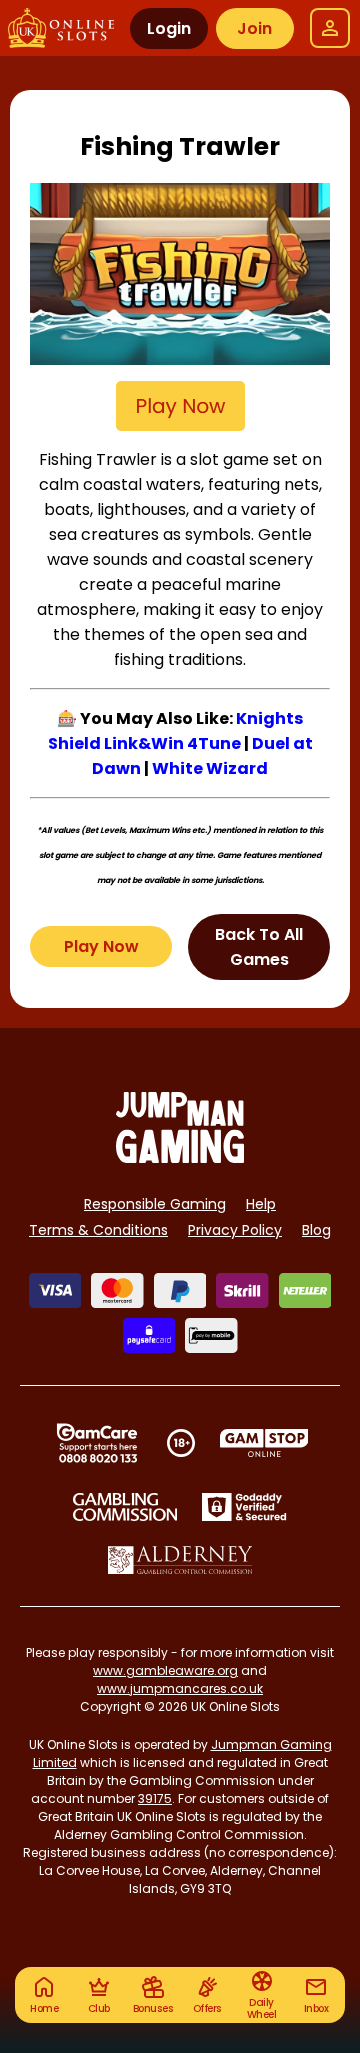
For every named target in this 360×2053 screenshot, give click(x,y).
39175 (155, 1798)
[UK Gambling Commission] (125, 1507)
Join (254, 28)
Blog (316, 1230)
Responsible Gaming (155, 1204)
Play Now (101, 946)
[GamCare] (97, 1443)
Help (261, 1204)
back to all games (259, 947)
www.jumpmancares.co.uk (180, 1688)
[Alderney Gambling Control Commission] (180, 1560)
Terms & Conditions (98, 1230)
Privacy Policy (235, 1230)
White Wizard (210, 768)
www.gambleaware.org (165, 1670)
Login (169, 28)
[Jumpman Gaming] (180, 1157)
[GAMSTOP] (264, 1443)
